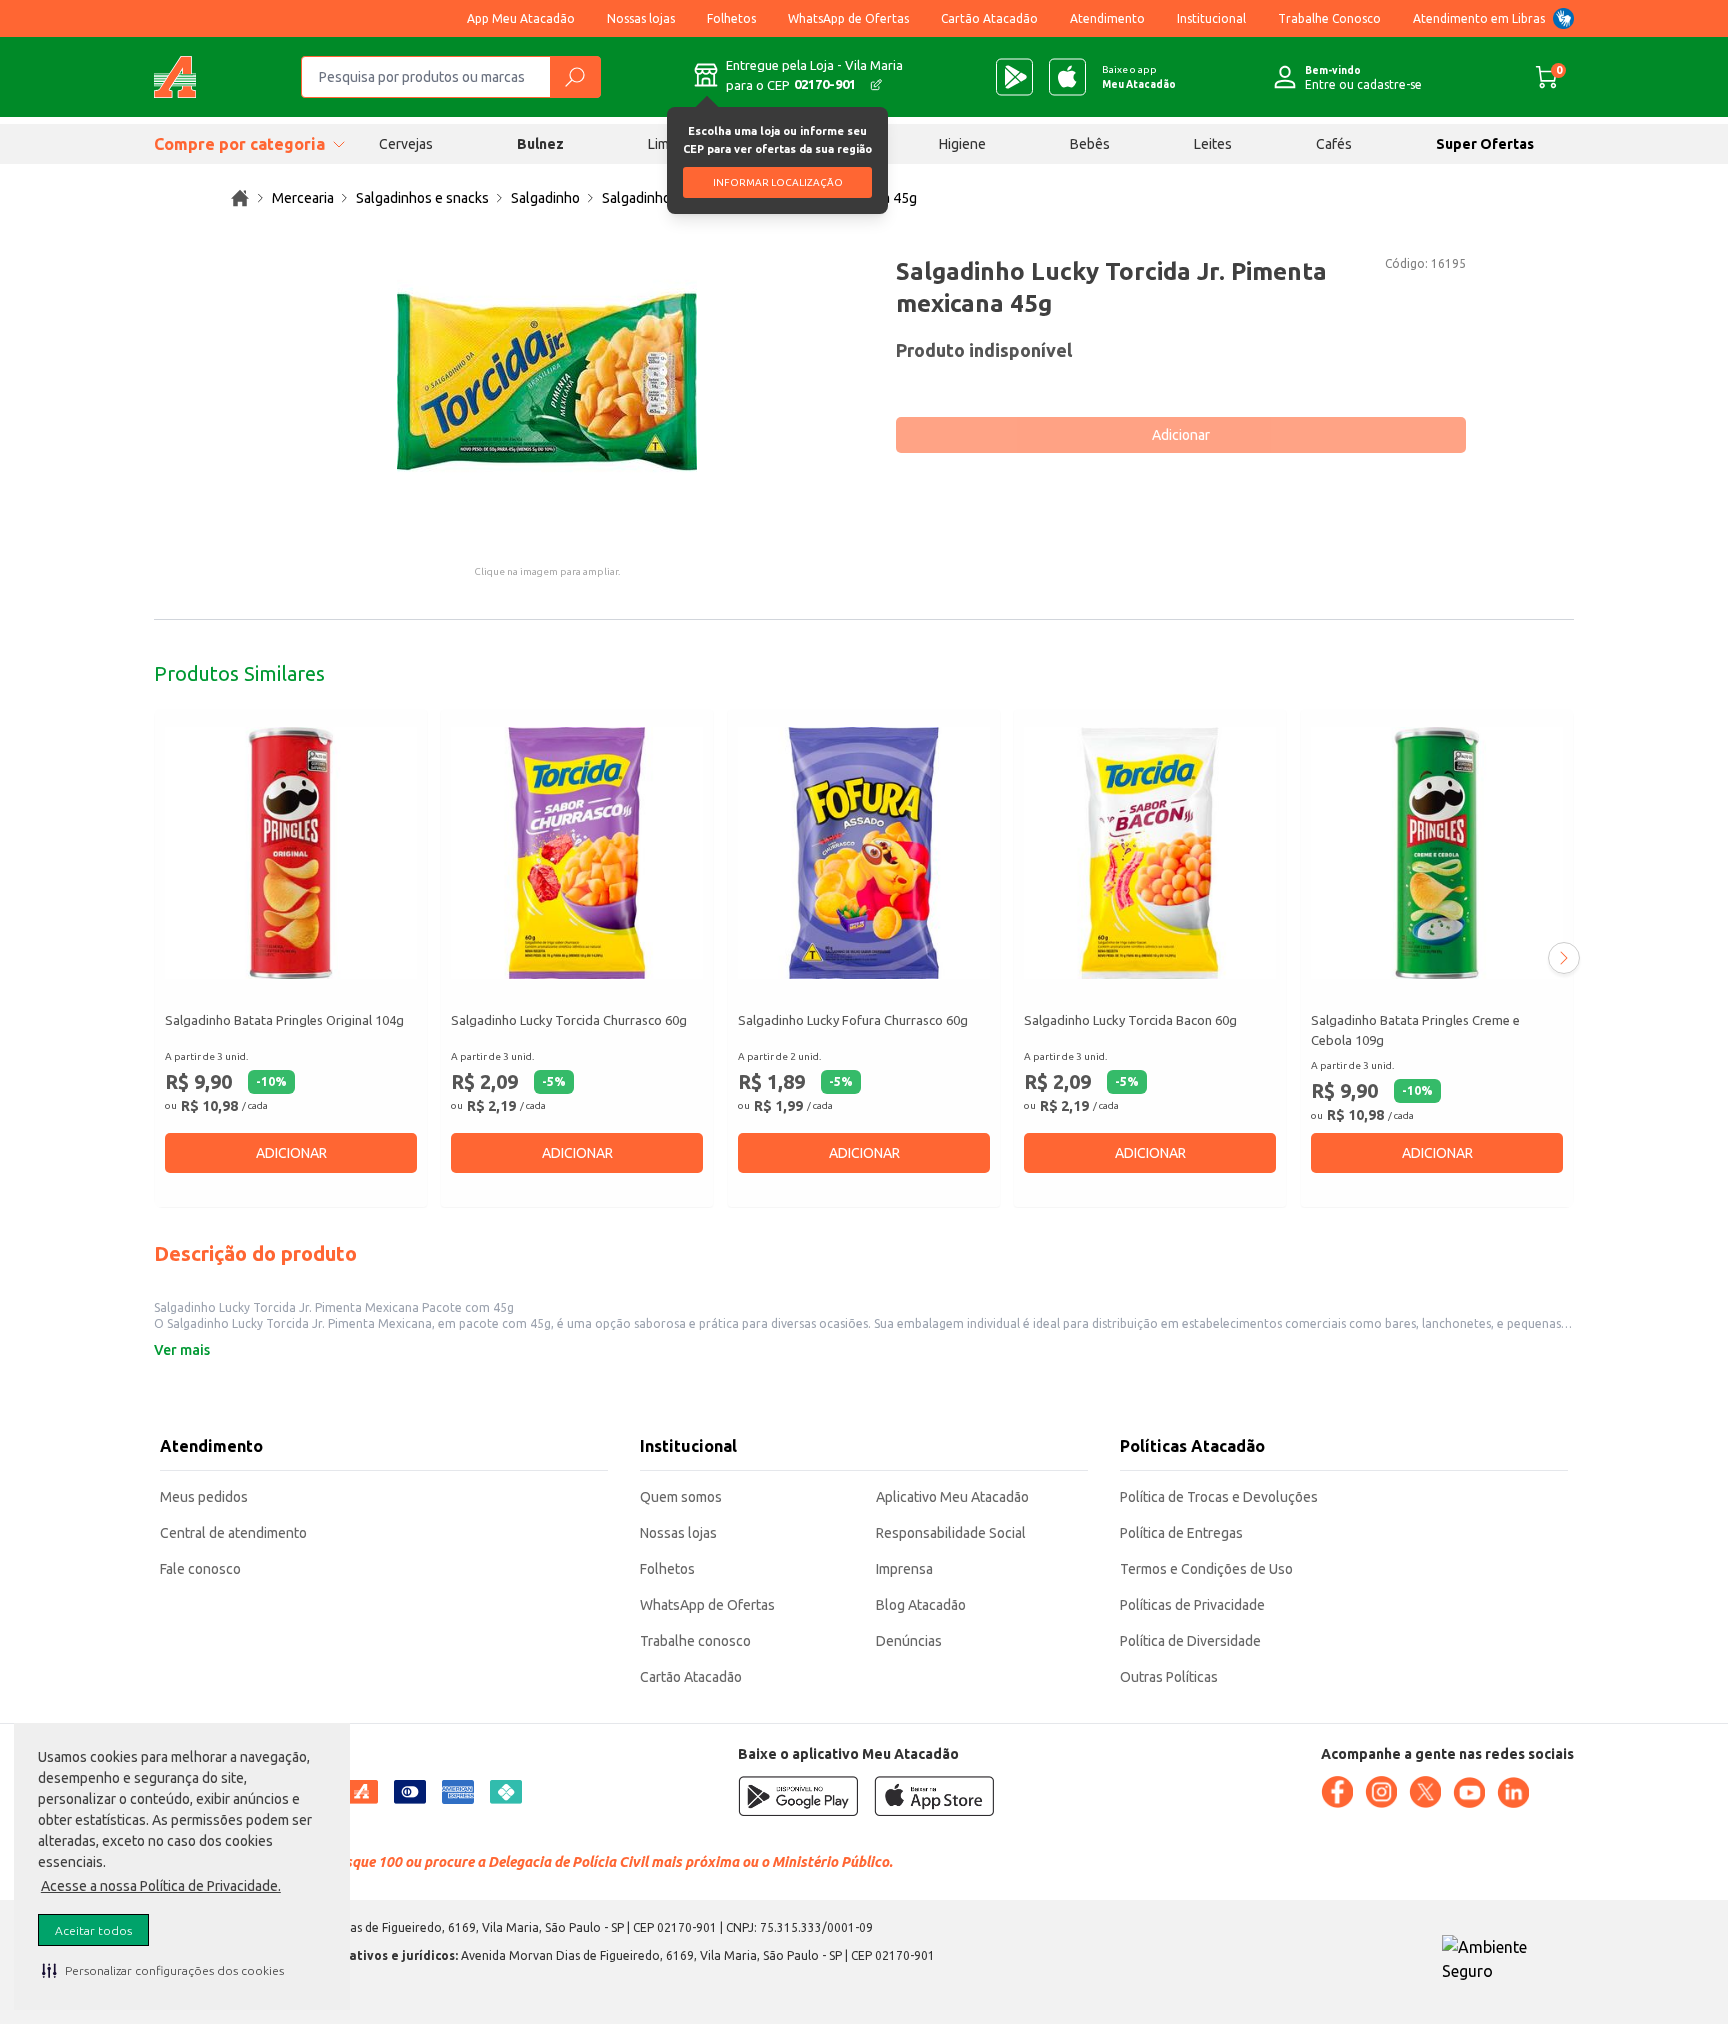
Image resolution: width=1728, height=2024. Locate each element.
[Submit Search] (575, 77)
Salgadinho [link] (545, 198)
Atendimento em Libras (1479, 18)
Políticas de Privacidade (1192, 1605)
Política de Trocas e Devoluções (1219, 1497)
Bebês (1090, 144)
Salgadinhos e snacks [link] (422, 198)
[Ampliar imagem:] (547, 382)
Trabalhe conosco (695, 1641)
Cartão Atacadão (989, 18)
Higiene (962, 144)
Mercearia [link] (303, 198)
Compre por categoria (239, 144)
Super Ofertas (1485, 144)
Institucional (1211, 18)
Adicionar (1181, 435)
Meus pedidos (204, 1497)
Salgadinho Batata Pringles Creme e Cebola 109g (1415, 1030)
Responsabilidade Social (951, 1533)
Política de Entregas (1181, 1533)
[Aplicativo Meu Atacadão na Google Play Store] (1014, 77)
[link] (240, 198)
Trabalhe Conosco (1329, 18)
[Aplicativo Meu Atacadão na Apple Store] (1067, 77)
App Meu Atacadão (521, 18)
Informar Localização (778, 182)
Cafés (1334, 144)
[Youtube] (1469, 1793)
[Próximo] (1564, 958)
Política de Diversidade (1190, 1641)
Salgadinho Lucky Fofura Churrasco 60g (853, 1020)
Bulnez (540, 144)
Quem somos (681, 1497)
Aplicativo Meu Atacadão (952, 1497)
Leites (1213, 144)
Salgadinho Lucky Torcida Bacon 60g (1130, 1020)
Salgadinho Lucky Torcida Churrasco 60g (569, 1020)
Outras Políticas (1169, 1677)
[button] (163, 1970)
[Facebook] (1337, 1792)
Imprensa (904, 1569)
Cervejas (406, 144)
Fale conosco (200, 1569)
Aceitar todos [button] (93, 1930)
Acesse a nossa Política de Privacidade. (161, 1886)
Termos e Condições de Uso (1206, 1569)
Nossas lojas (641, 18)
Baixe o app (1139, 77)
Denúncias (909, 1641)
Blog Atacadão (921, 1605)
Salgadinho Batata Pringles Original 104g (284, 1020)
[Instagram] (1381, 1792)
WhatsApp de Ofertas (848, 18)
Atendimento (1107, 18)
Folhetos (731, 18)
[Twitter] (1425, 1792)
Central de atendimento (233, 1533)
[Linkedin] (1513, 1793)
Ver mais (182, 1350)
